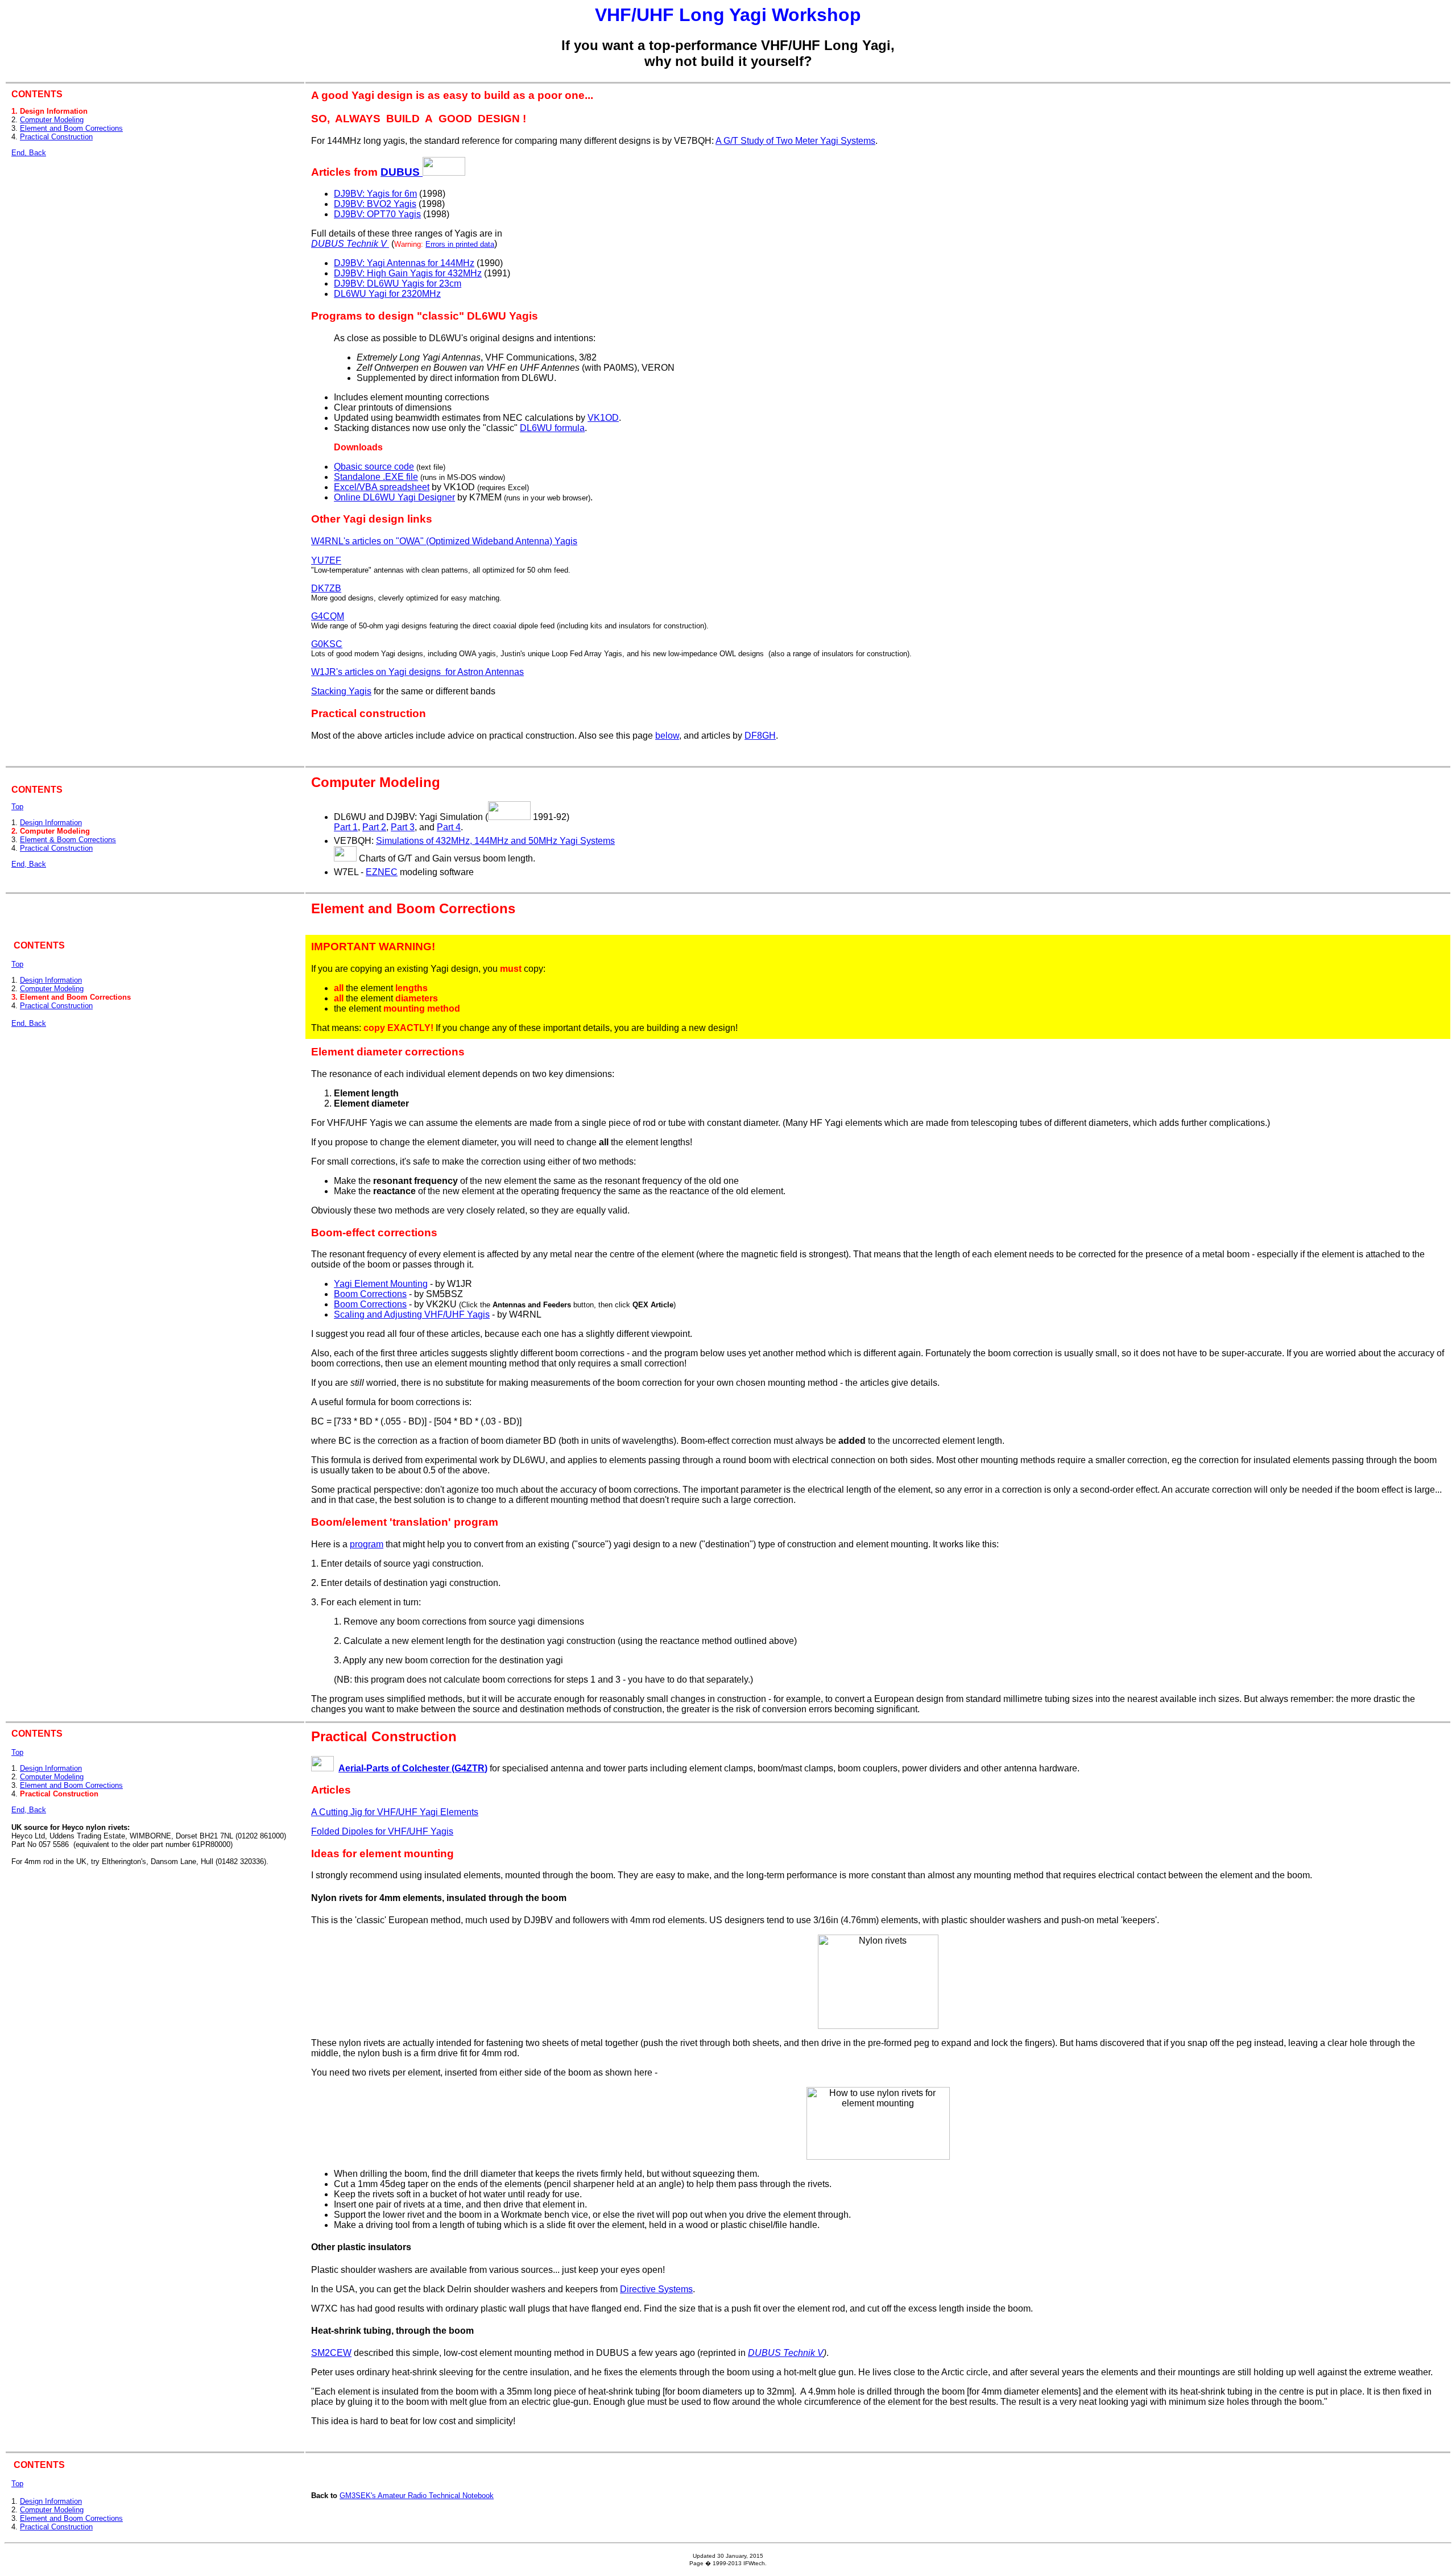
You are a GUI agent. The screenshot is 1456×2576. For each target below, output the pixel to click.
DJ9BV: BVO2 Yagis (375, 204)
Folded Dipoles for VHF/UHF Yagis (382, 1831)
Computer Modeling (52, 120)
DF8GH (760, 736)
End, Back (29, 153)
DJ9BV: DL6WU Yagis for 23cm (398, 283)
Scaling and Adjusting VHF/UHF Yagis (412, 1314)
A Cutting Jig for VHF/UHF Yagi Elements (395, 1812)
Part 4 (449, 827)
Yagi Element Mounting (381, 1284)
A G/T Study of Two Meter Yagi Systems (795, 141)
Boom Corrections (370, 1294)
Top (17, 807)
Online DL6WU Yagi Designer (394, 497)
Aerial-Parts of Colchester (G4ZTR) (413, 1768)
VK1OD (603, 418)
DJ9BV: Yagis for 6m (375, 194)
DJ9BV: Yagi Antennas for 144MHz (404, 263)
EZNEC (382, 872)
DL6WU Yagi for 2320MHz (387, 294)
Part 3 (403, 827)
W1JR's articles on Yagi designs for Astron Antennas (417, 672)
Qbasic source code (374, 467)
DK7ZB (326, 588)
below (667, 736)
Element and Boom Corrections (71, 128)
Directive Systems (656, 2289)
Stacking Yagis (341, 691)
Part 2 (374, 827)
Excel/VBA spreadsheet (382, 487)
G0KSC (327, 644)
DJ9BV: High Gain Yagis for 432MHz (408, 273)
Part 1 (346, 827)
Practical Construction (56, 137)
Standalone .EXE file (376, 477)
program (367, 1544)
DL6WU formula (552, 428)
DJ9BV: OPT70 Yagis (377, 214)
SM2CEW (331, 2353)
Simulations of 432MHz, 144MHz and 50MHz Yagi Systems (495, 841)
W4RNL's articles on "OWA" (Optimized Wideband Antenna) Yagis (444, 541)
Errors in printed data (460, 244)
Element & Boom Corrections (68, 840)
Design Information (51, 823)
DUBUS (402, 172)
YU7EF (326, 560)
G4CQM (328, 616)
